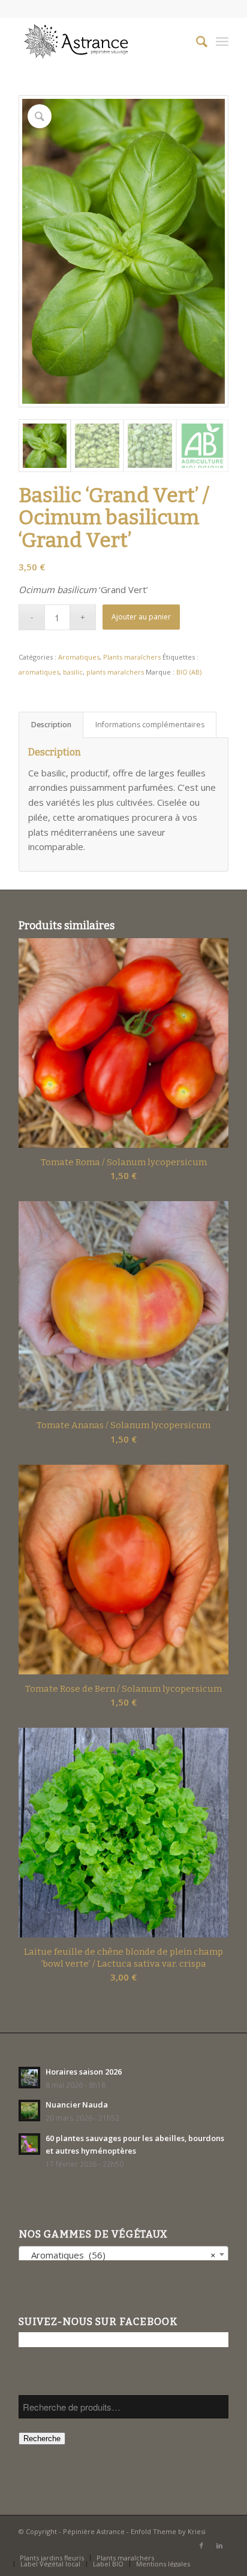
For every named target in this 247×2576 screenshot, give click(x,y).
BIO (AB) (189, 672)
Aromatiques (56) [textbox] (120, 2255)
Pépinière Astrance (94, 2531)
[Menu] (222, 41)
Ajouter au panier (141, 617)
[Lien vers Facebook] (201, 2545)
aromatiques (39, 672)
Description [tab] (51, 725)
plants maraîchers (115, 672)
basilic (73, 672)
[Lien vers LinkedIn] (219, 2545)
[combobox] (123, 2254)
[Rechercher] (196, 41)
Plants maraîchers (132, 657)
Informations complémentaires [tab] (150, 725)
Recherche (42, 2439)
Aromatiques (79, 657)
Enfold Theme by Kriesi (168, 2531)
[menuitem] (196, 41)
